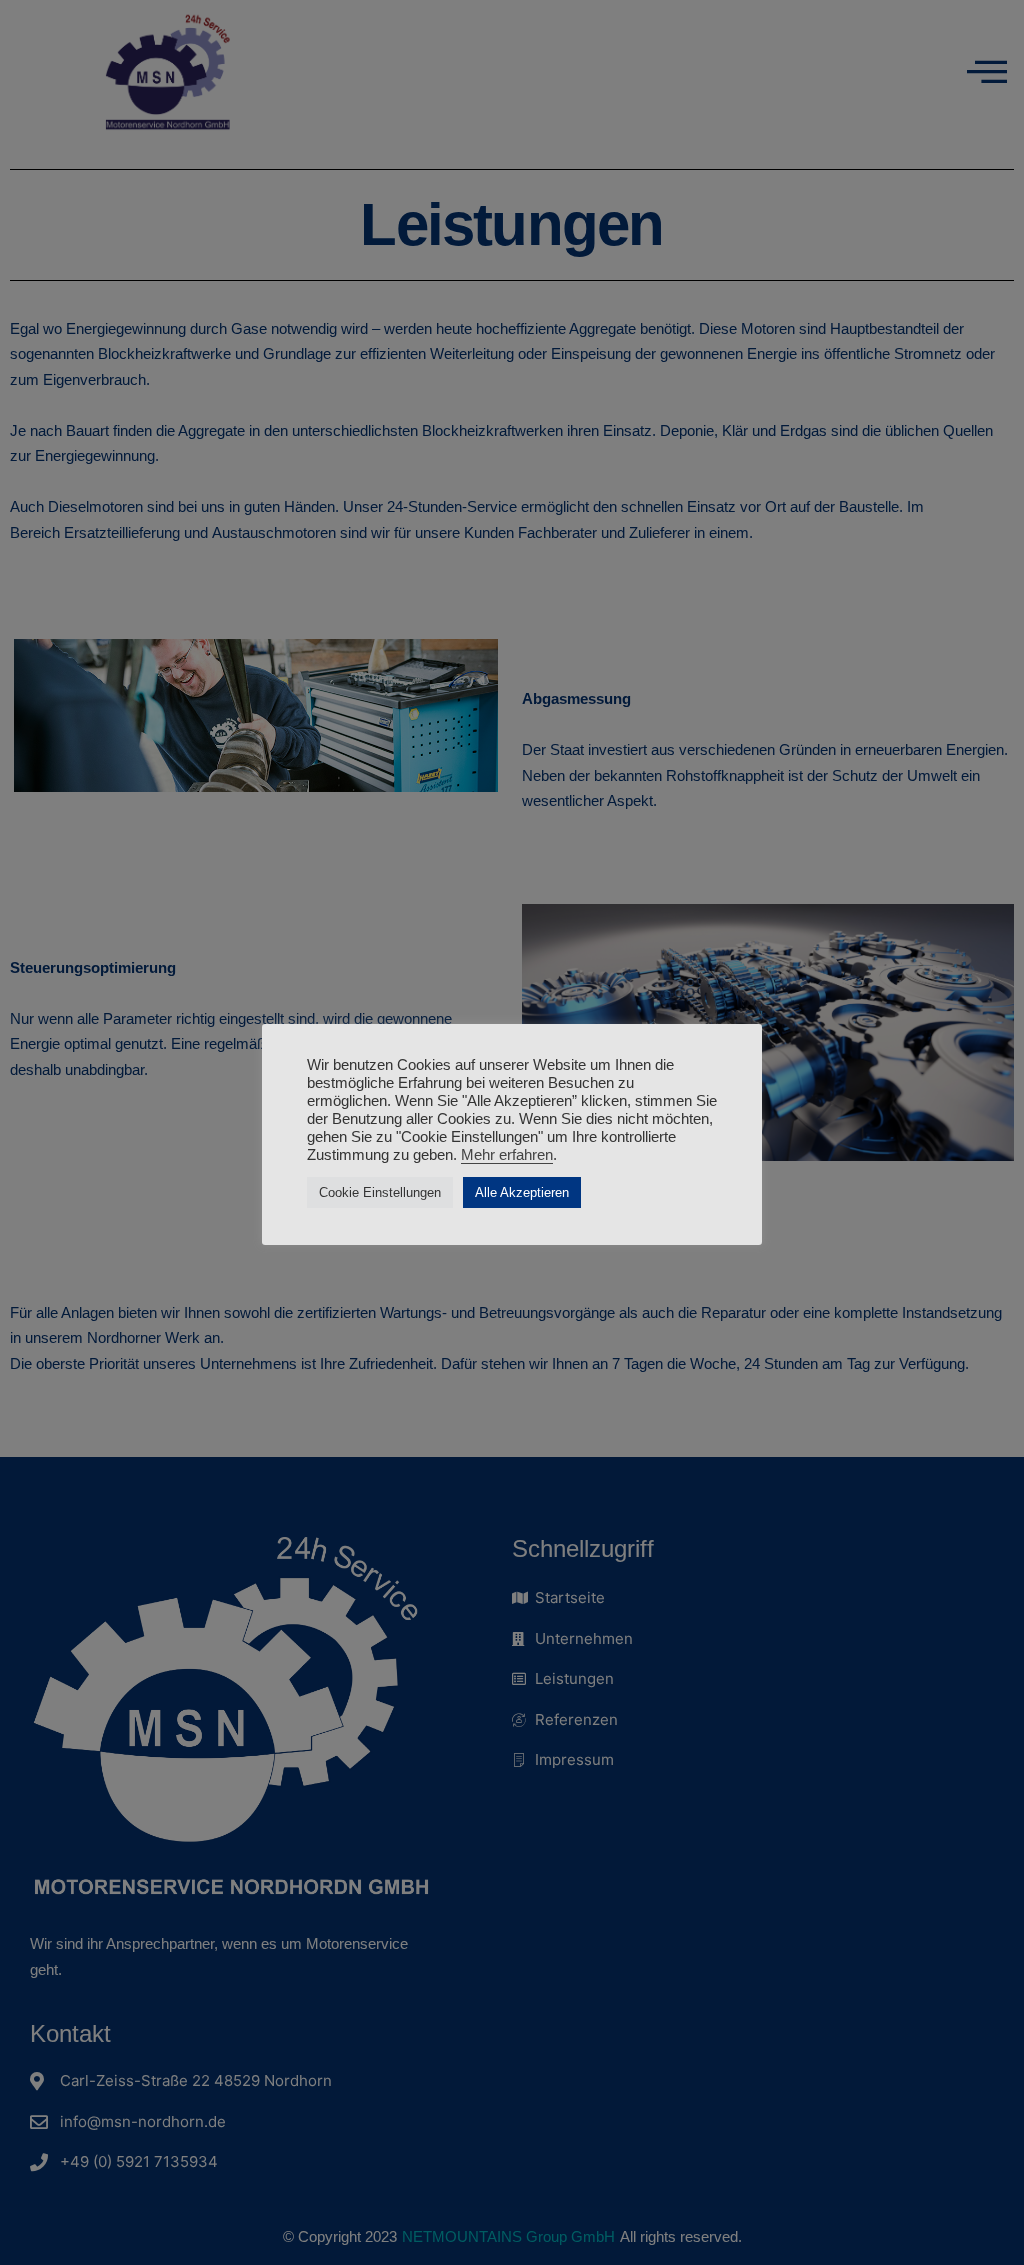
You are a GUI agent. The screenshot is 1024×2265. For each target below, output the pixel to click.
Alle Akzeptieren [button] (522, 1192)
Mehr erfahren (507, 1155)
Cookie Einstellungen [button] (380, 1192)
